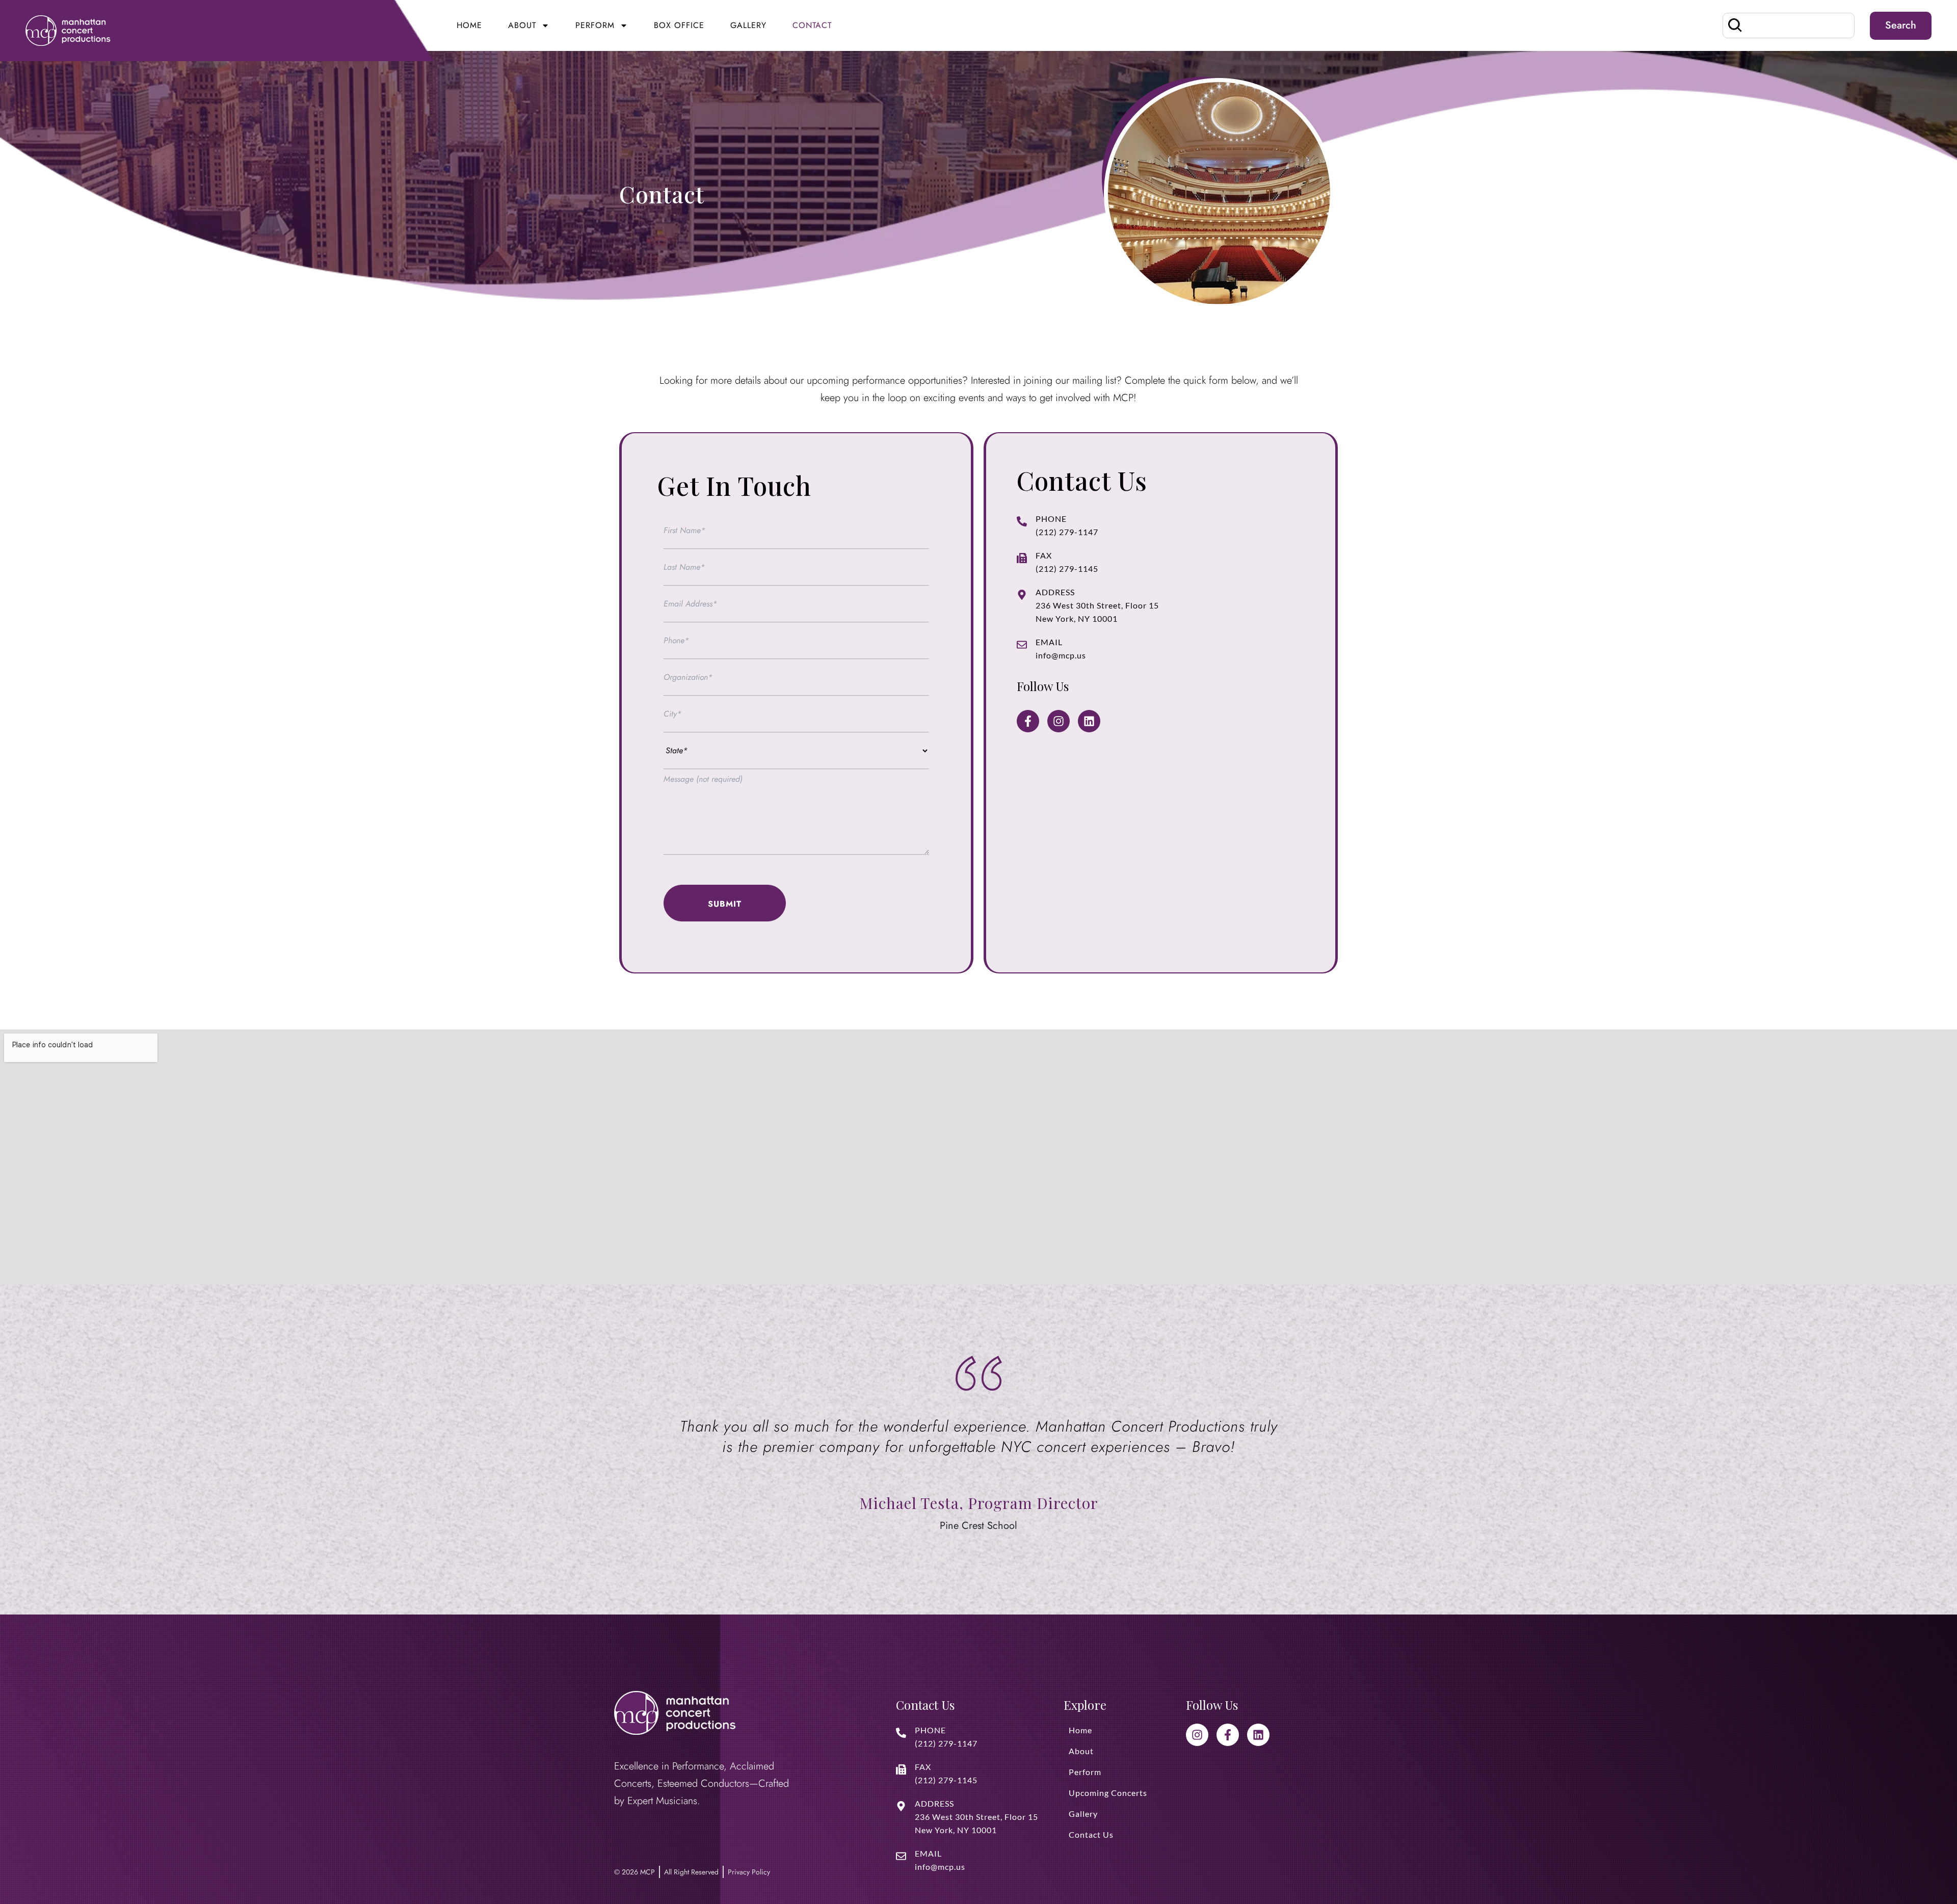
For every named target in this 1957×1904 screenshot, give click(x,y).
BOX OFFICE (679, 25)
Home (469, 25)
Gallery (748, 25)
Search (1901, 25)
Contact (812, 25)
